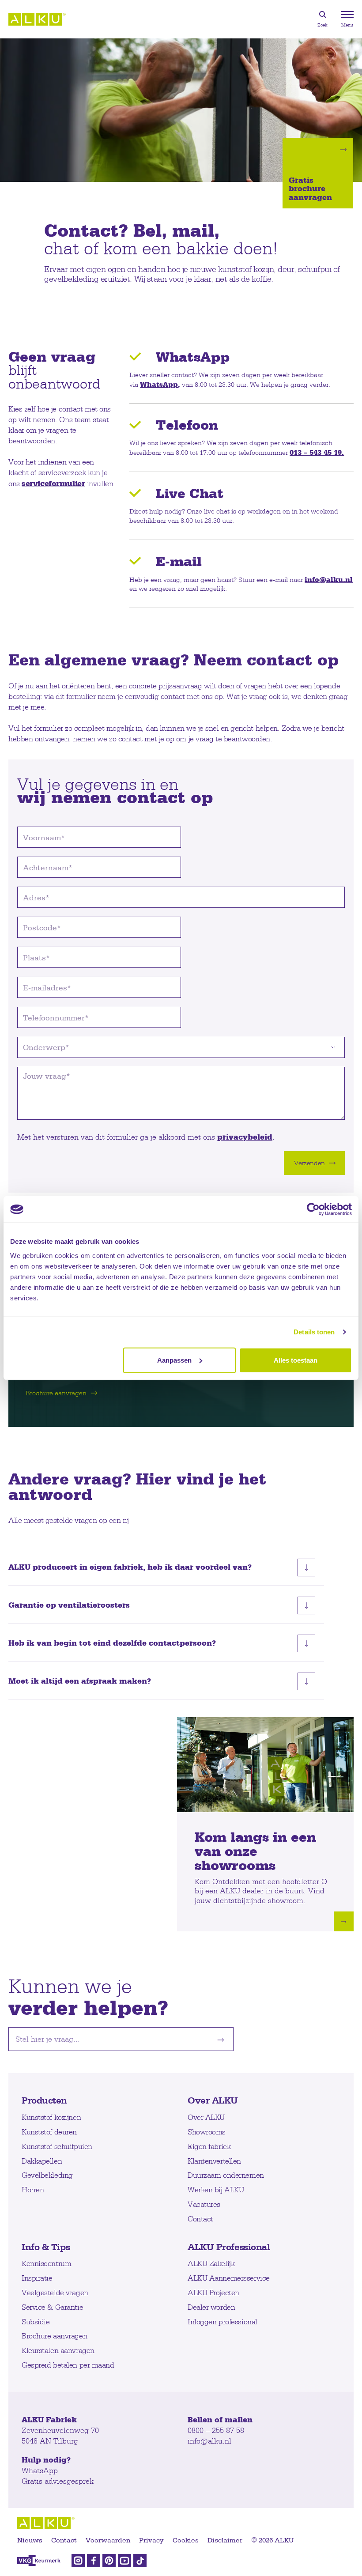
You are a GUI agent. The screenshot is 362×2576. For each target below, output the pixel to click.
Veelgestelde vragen (55, 2292)
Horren (33, 2189)
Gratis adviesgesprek (58, 2481)
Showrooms (207, 2132)
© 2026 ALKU (272, 2540)
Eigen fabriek (209, 2146)
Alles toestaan (296, 1360)
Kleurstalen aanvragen (58, 2350)
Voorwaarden (108, 2540)
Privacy (151, 2540)
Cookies (186, 2540)
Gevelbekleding (47, 2175)
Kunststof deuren (49, 2132)
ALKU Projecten (213, 2292)
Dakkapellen (42, 2161)
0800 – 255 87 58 (216, 2430)
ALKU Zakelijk (211, 2263)
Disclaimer (225, 2540)
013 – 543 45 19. (317, 452)
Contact (200, 2219)
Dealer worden (211, 2307)
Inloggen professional (222, 2321)
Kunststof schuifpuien (57, 2146)
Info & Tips (46, 2247)
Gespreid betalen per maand (68, 2365)
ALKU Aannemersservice (229, 2278)
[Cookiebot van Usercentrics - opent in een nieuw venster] (313, 1209)
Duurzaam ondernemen (226, 2175)
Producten (44, 2100)
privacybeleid (245, 1137)
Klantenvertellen (214, 2161)
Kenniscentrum (46, 2263)
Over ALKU (213, 2100)
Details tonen (314, 1332)
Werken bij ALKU (216, 2189)
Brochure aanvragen (54, 2336)
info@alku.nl (329, 579)
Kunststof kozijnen (51, 2117)
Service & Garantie (52, 2307)
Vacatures (204, 2204)
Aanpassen (174, 1360)
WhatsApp (159, 384)
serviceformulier (53, 483)
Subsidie (36, 2321)
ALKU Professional (229, 2247)
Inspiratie (37, 2278)
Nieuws (30, 2540)
